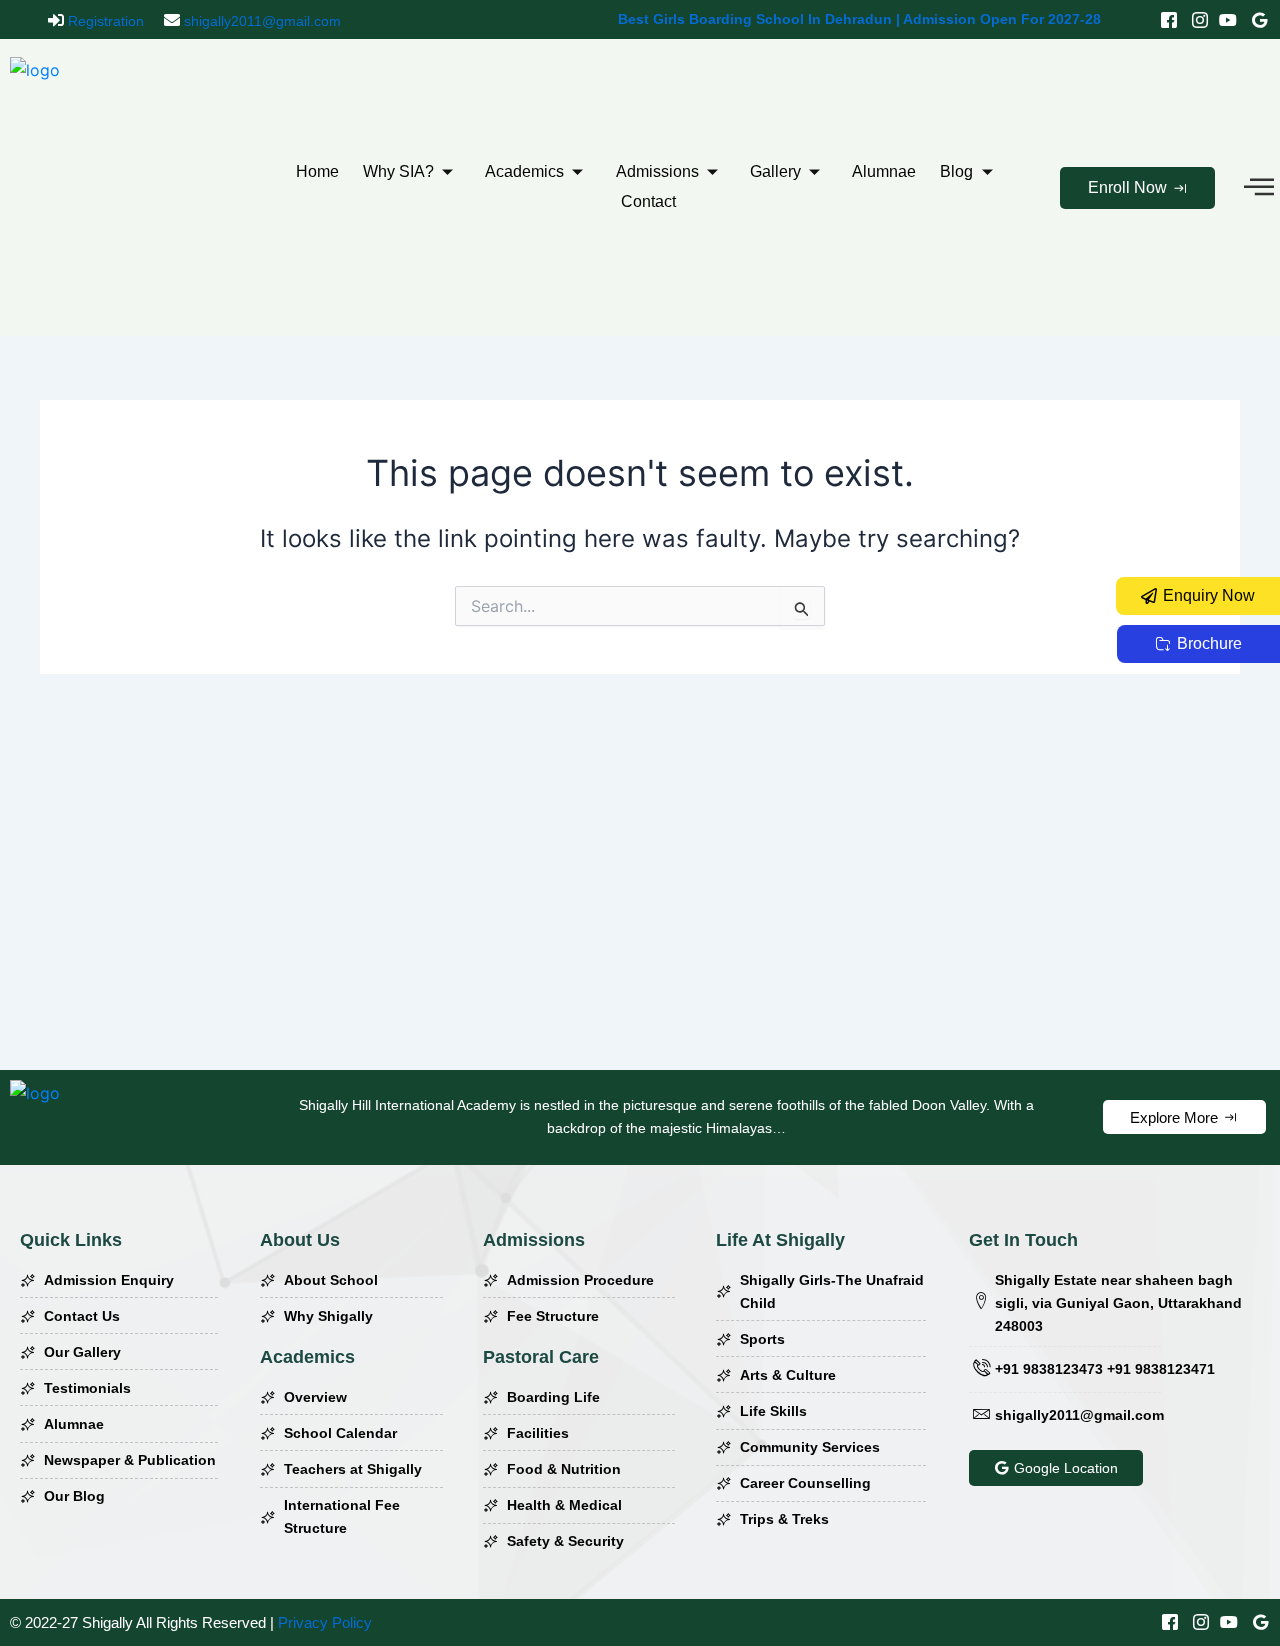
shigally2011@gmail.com (260, 21)
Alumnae (884, 171)
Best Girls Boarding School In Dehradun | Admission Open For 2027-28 (859, 19)
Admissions (657, 171)
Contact (648, 201)
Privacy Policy (325, 1622)
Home (317, 171)
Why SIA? (398, 171)
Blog (956, 171)
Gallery (775, 171)
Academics (524, 171)
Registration (104, 21)
